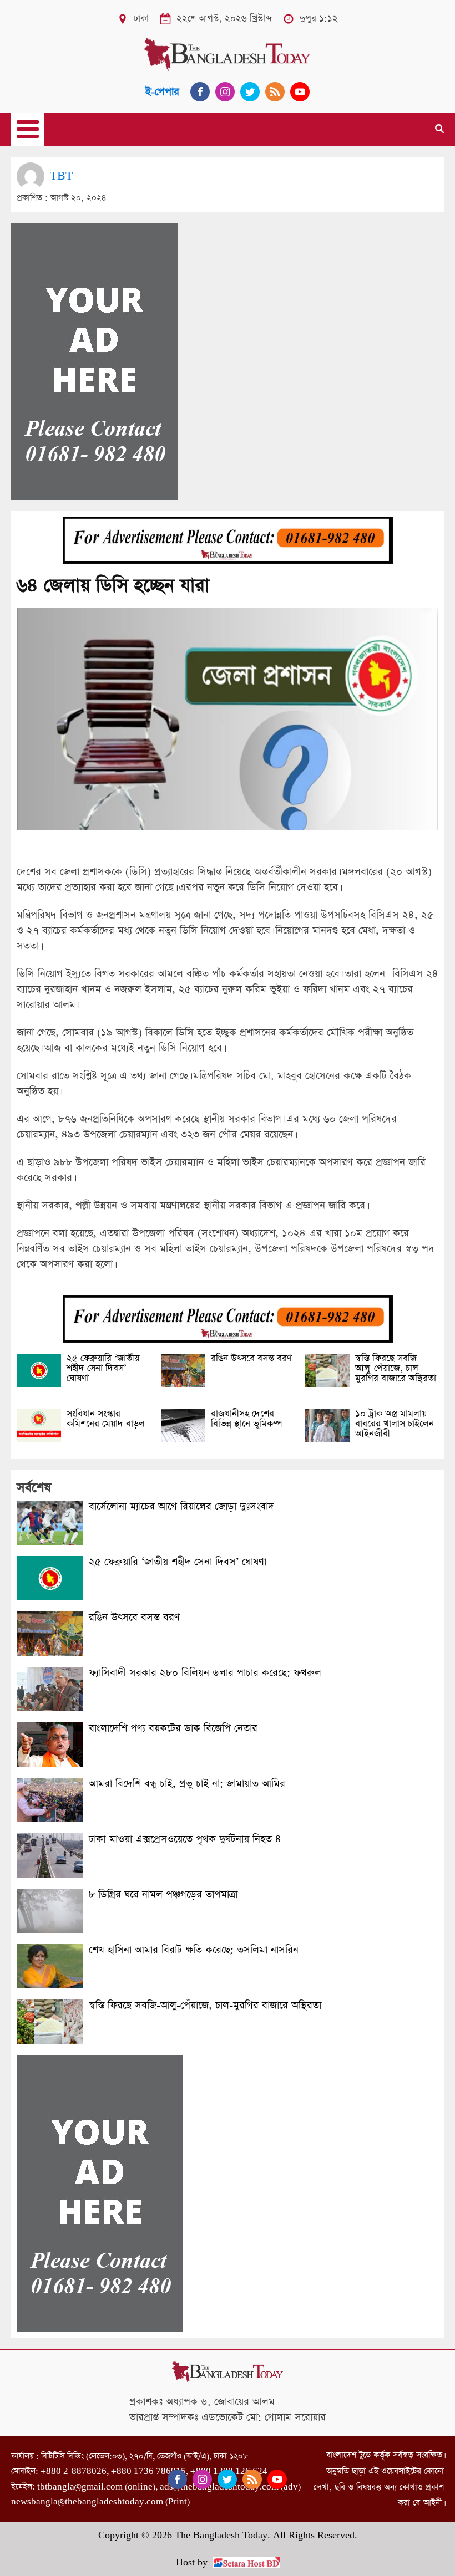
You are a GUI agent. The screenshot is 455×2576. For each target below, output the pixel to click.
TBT (61, 176)
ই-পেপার (162, 92)
